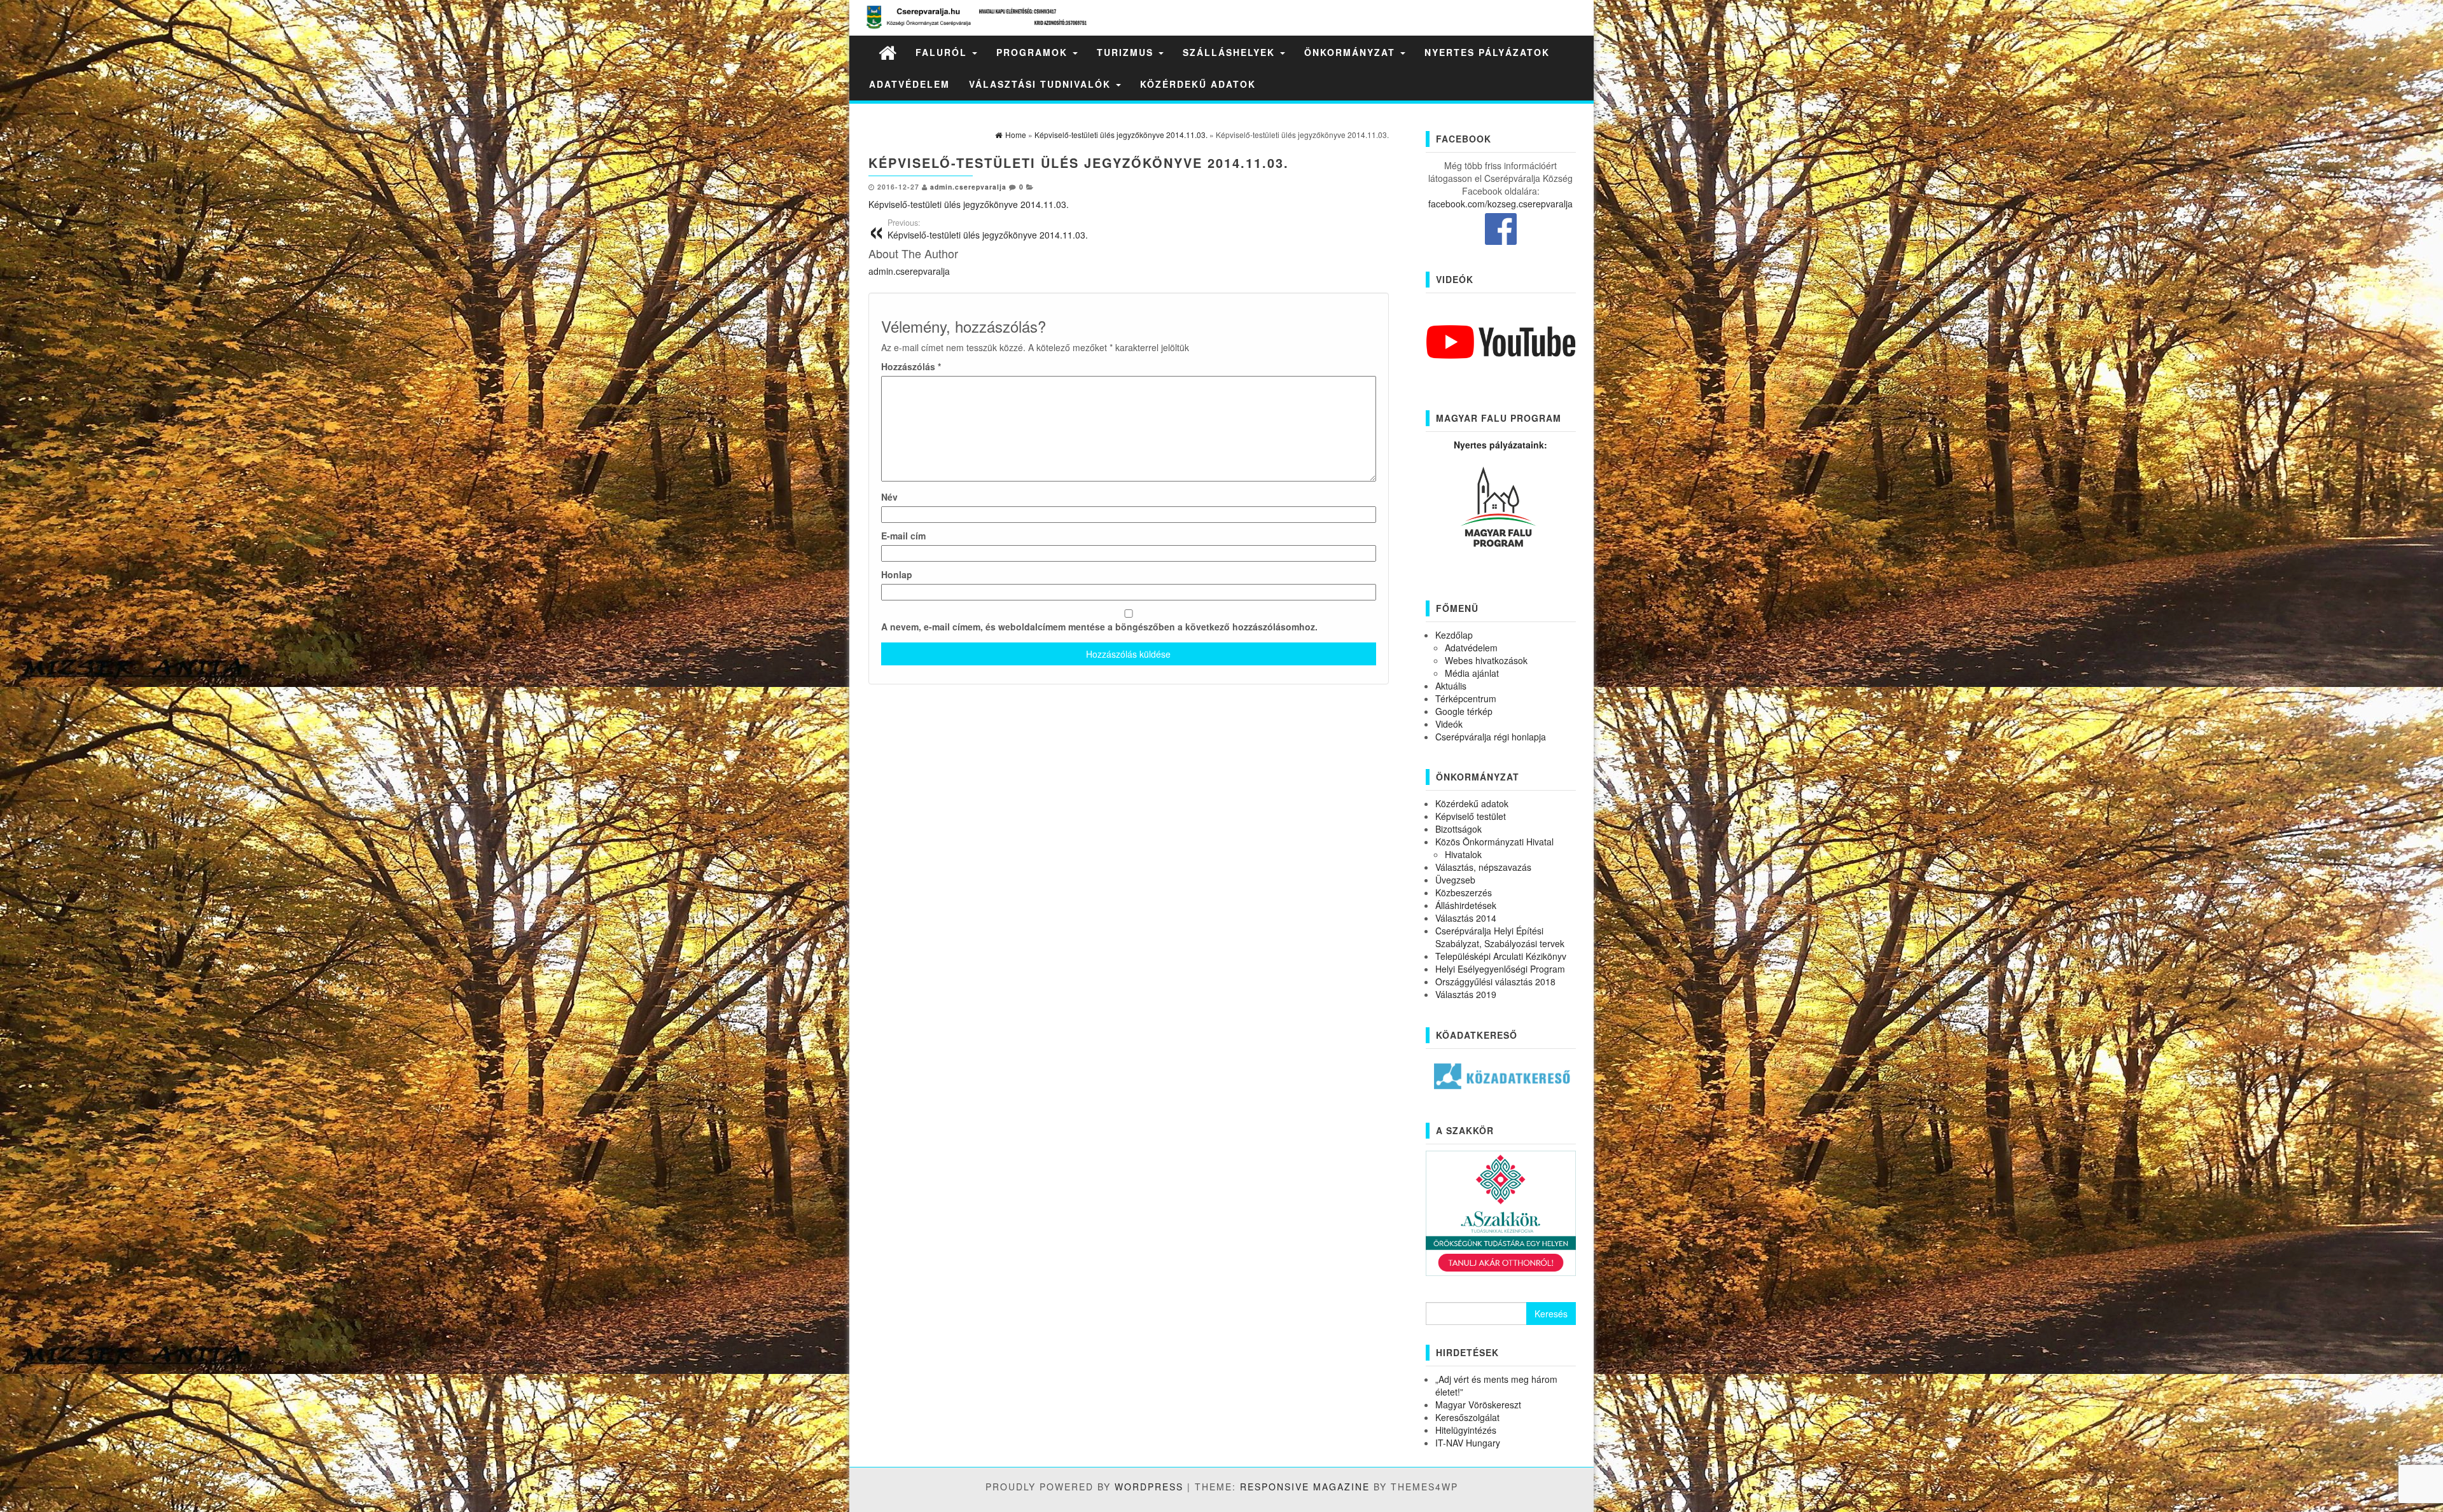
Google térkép (1464, 711)
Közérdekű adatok (1198, 84)
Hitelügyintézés (1466, 1430)
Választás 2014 (1466, 918)
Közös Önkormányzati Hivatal (1494, 842)
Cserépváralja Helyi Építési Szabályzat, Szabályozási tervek (1500, 937)
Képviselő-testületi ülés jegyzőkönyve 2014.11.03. (969, 204)
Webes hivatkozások (1486, 660)
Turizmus (1127, 52)
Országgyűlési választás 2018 (1495, 981)
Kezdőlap (1454, 635)
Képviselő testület (1471, 816)
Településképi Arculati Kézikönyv (1501, 956)
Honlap (897, 574)
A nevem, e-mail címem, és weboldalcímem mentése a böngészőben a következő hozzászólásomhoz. (1099, 627)
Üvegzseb (1455, 880)
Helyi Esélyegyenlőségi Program (1500, 969)
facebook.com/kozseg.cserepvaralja (1500, 204)
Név (889, 497)
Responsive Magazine (1305, 1487)
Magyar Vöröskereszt (1478, 1404)
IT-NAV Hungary (1468, 1443)
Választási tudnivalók (1042, 84)
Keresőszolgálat (1467, 1417)
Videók (1449, 724)
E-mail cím (903, 536)
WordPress (1149, 1487)
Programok (1034, 52)
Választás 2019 (1466, 994)
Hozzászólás (911, 366)
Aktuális (1451, 686)
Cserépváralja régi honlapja (1491, 737)
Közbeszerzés (1464, 892)
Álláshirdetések (1466, 905)
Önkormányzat (1352, 52)
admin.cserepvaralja (968, 187)
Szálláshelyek (1231, 52)
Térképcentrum (1466, 698)
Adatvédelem (909, 84)
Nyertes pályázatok (1487, 52)
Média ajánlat (1472, 673)
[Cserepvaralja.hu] (887, 52)
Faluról (943, 52)
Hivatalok (1463, 854)
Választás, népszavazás (1483, 867)
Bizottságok (1458, 829)
